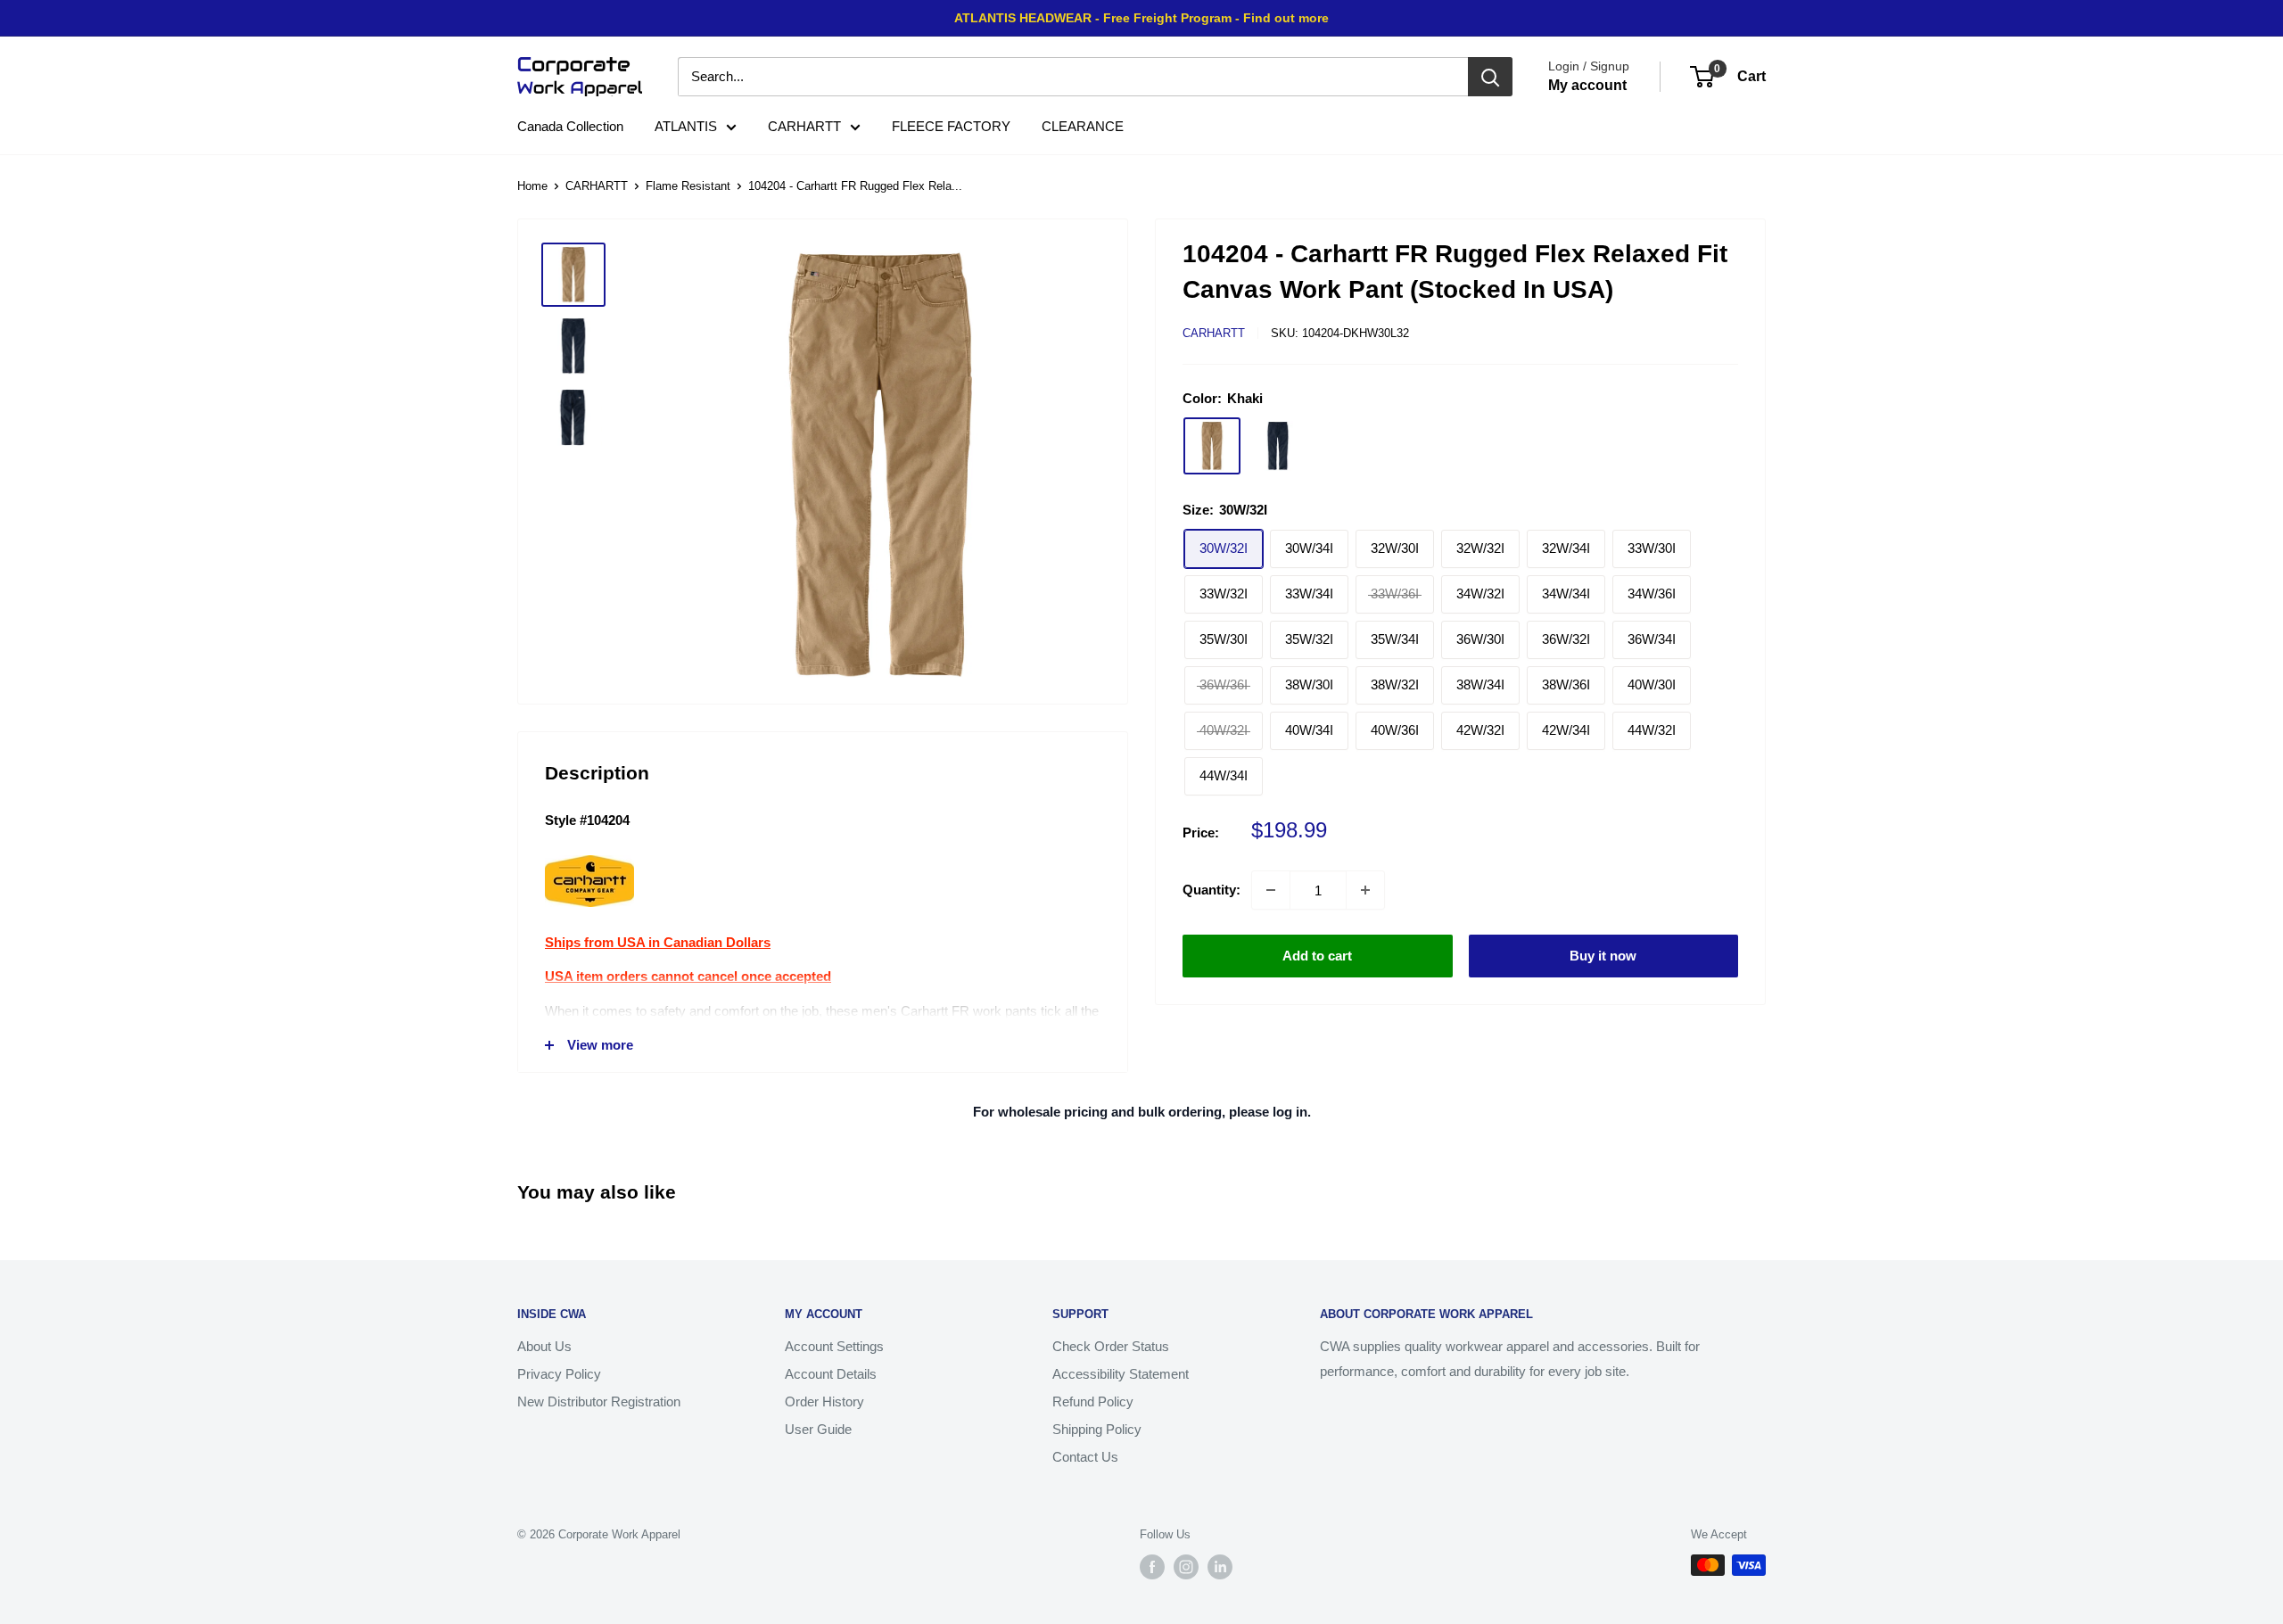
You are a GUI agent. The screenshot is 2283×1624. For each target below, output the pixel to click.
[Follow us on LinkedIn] (1220, 1567)
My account (1587, 85)
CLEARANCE (1083, 126)
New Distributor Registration (599, 1401)
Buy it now (1603, 956)
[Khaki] (1212, 446)
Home (532, 186)
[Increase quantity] (1365, 890)
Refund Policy (1093, 1401)
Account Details (831, 1374)
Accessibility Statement (1121, 1374)
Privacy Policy (559, 1374)
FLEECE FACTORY (951, 126)
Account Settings (834, 1346)
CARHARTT (804, 126)
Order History (824, 1401)
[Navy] (1278, 446)
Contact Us (1085, 1457)
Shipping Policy (1097, 1429)
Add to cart (1317, 956)
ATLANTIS (686, 126)
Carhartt (1214, 333)
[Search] (1490, 77)
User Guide (818, 1429)
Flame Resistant (688, 186)
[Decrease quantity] (1271, 890)
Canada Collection (570, 126)
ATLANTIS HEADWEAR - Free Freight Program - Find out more (1141, 18)
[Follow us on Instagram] (1186, 1567)
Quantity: (1212, 890)
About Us (544, 1346)
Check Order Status (1111, 1346)
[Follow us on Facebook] (1152, 1567)
